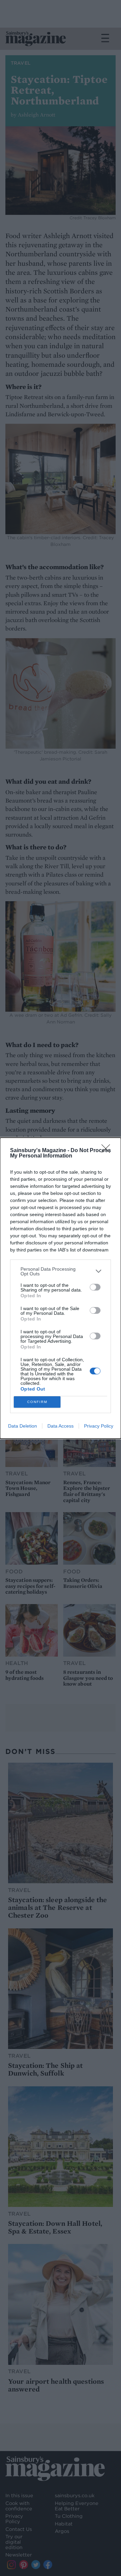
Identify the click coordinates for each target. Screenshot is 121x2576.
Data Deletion (23, 1426)
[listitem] (61, 1271)
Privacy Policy (99, 1426)
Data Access (61, 1426)
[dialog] (61, 1288)
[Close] (108, 1151)
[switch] (95, 1287)
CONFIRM (37, 1402)
